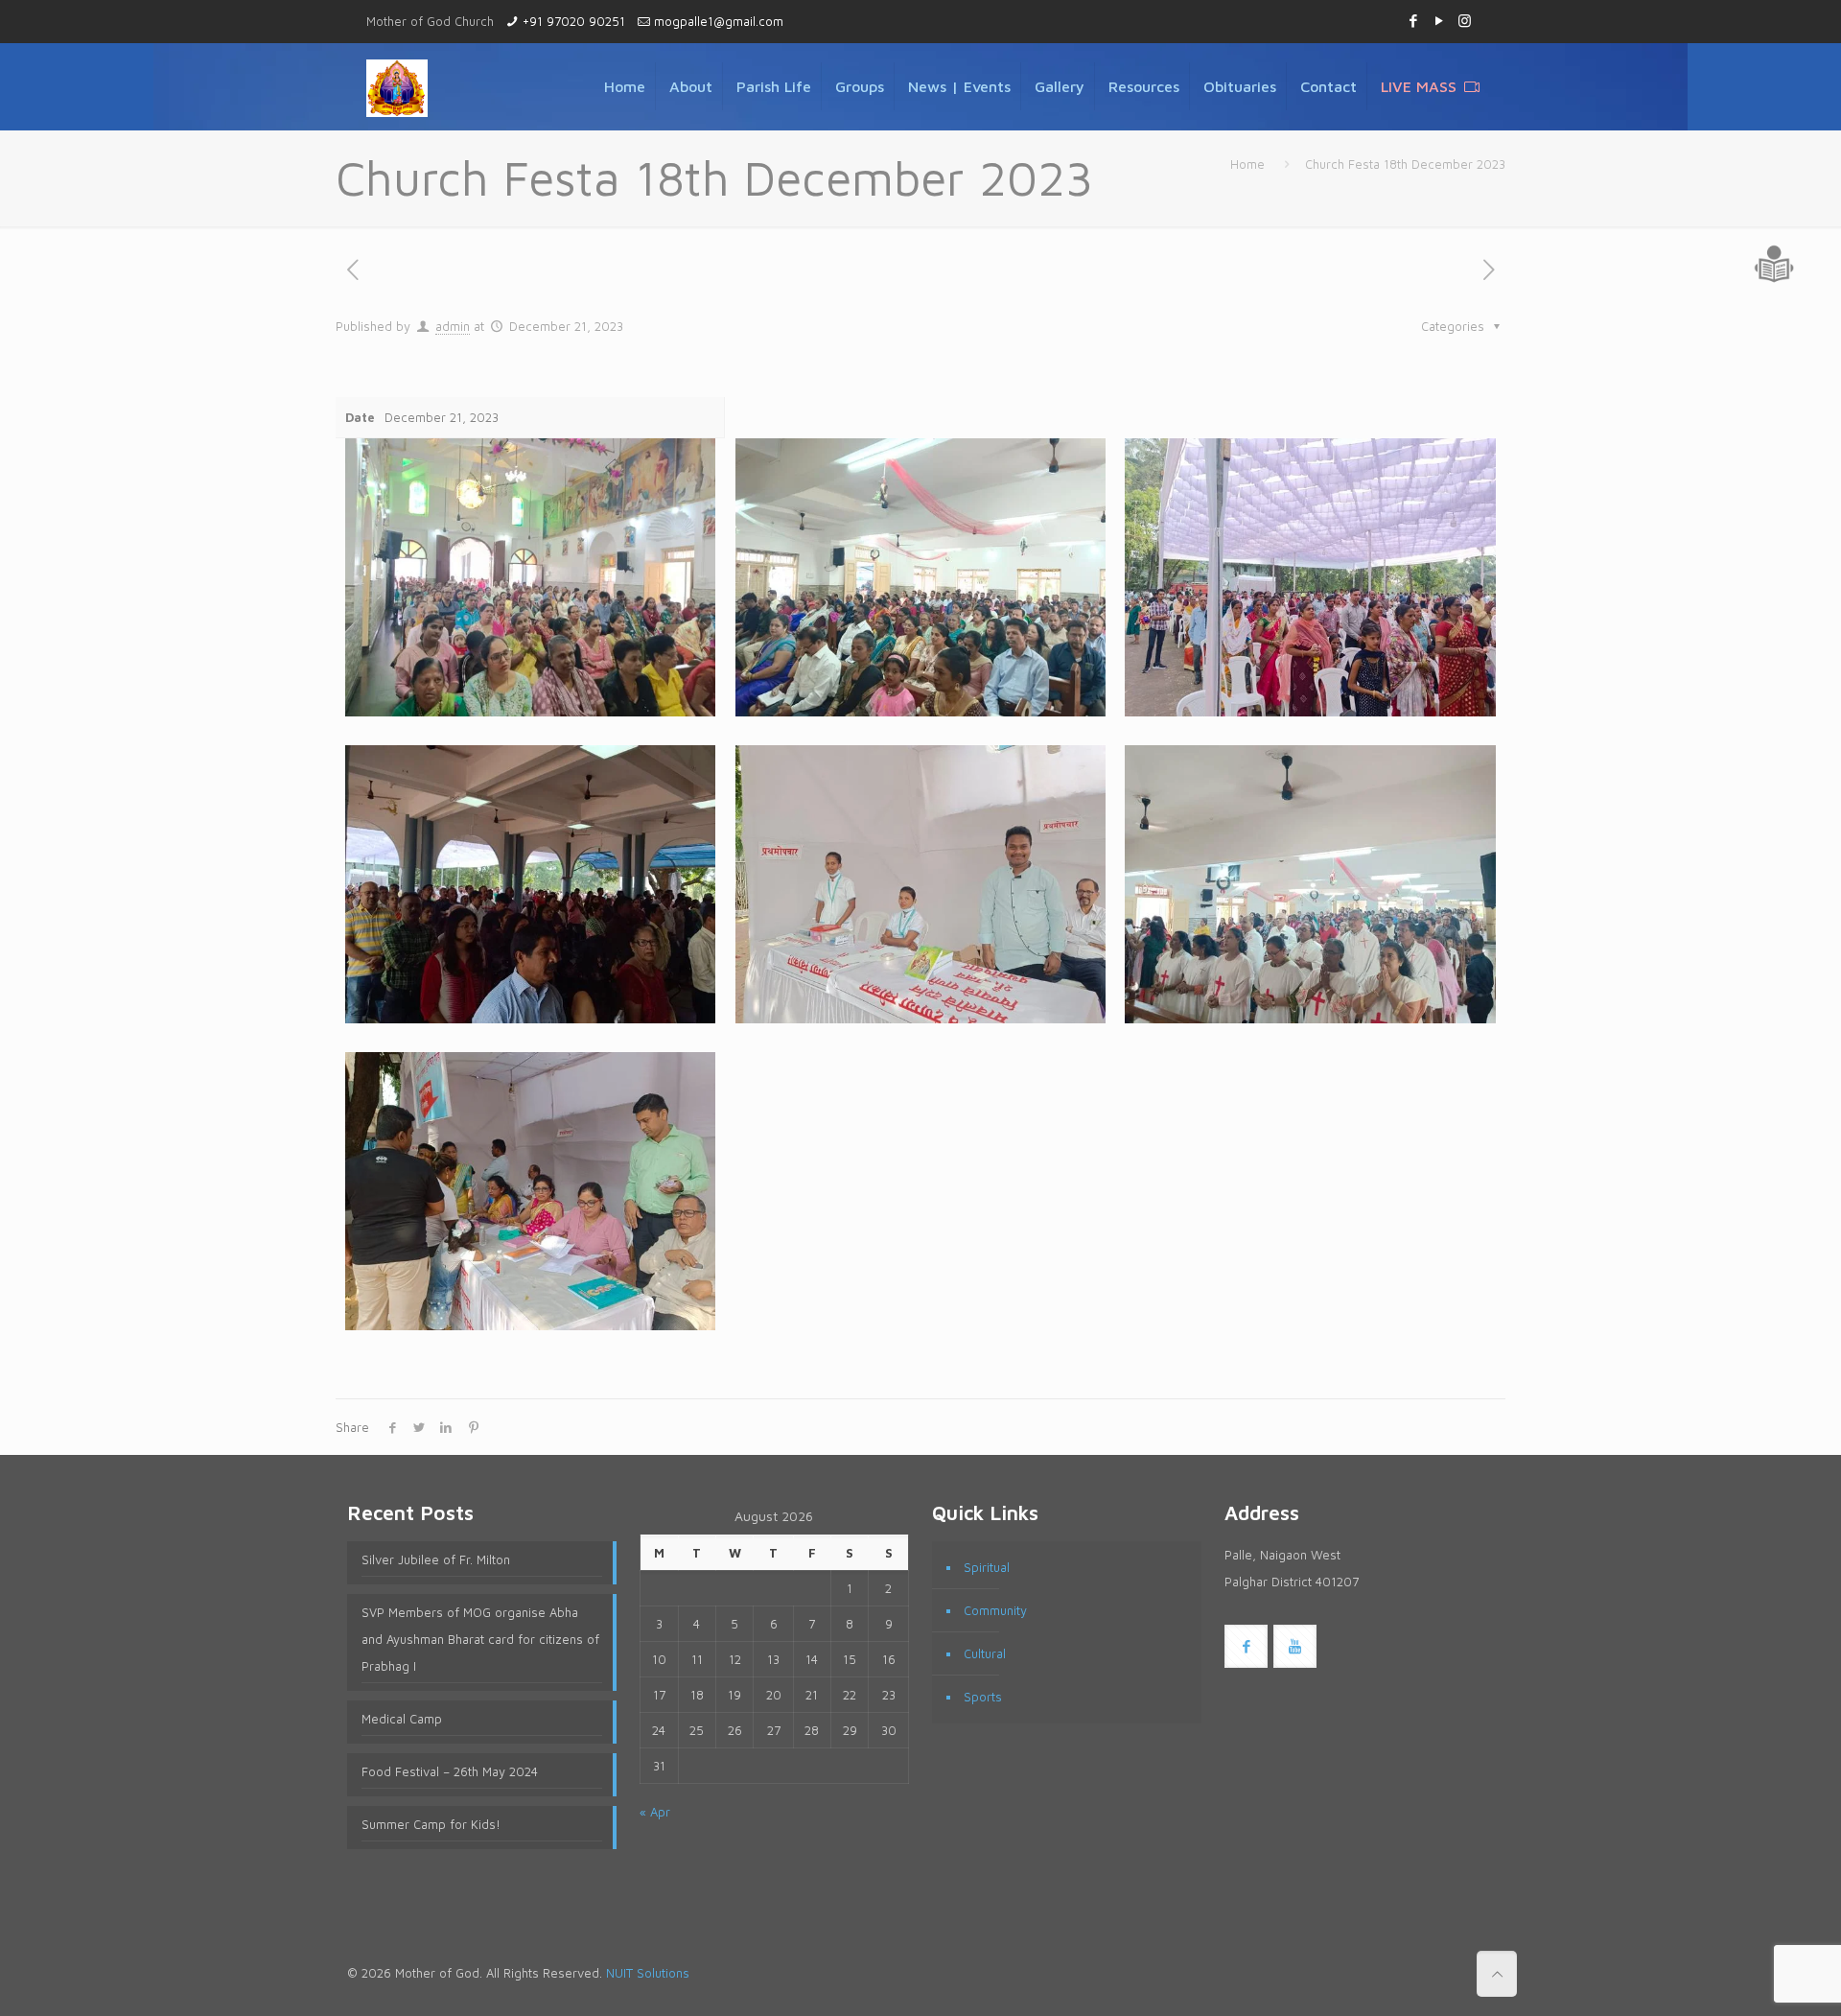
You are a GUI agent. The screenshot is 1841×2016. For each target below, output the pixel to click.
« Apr (655, 1812)
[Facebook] (1413, 21)
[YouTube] (1439, 21)
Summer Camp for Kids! (431, 1824)
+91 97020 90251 (574, 21)
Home (1247, 164)
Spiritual (987, 1567)
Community (995, 1610)
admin (453, 326)
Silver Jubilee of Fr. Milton (436, 1559)
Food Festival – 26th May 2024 (450, 1771)
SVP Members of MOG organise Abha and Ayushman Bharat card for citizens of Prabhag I (480, 1639)
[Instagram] (1465, 21)
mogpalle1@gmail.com (719, 21)
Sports (983, 1697)
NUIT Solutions (648, 1973)
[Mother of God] (397, 86)
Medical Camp (402, 1719)
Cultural (985, 1653)
